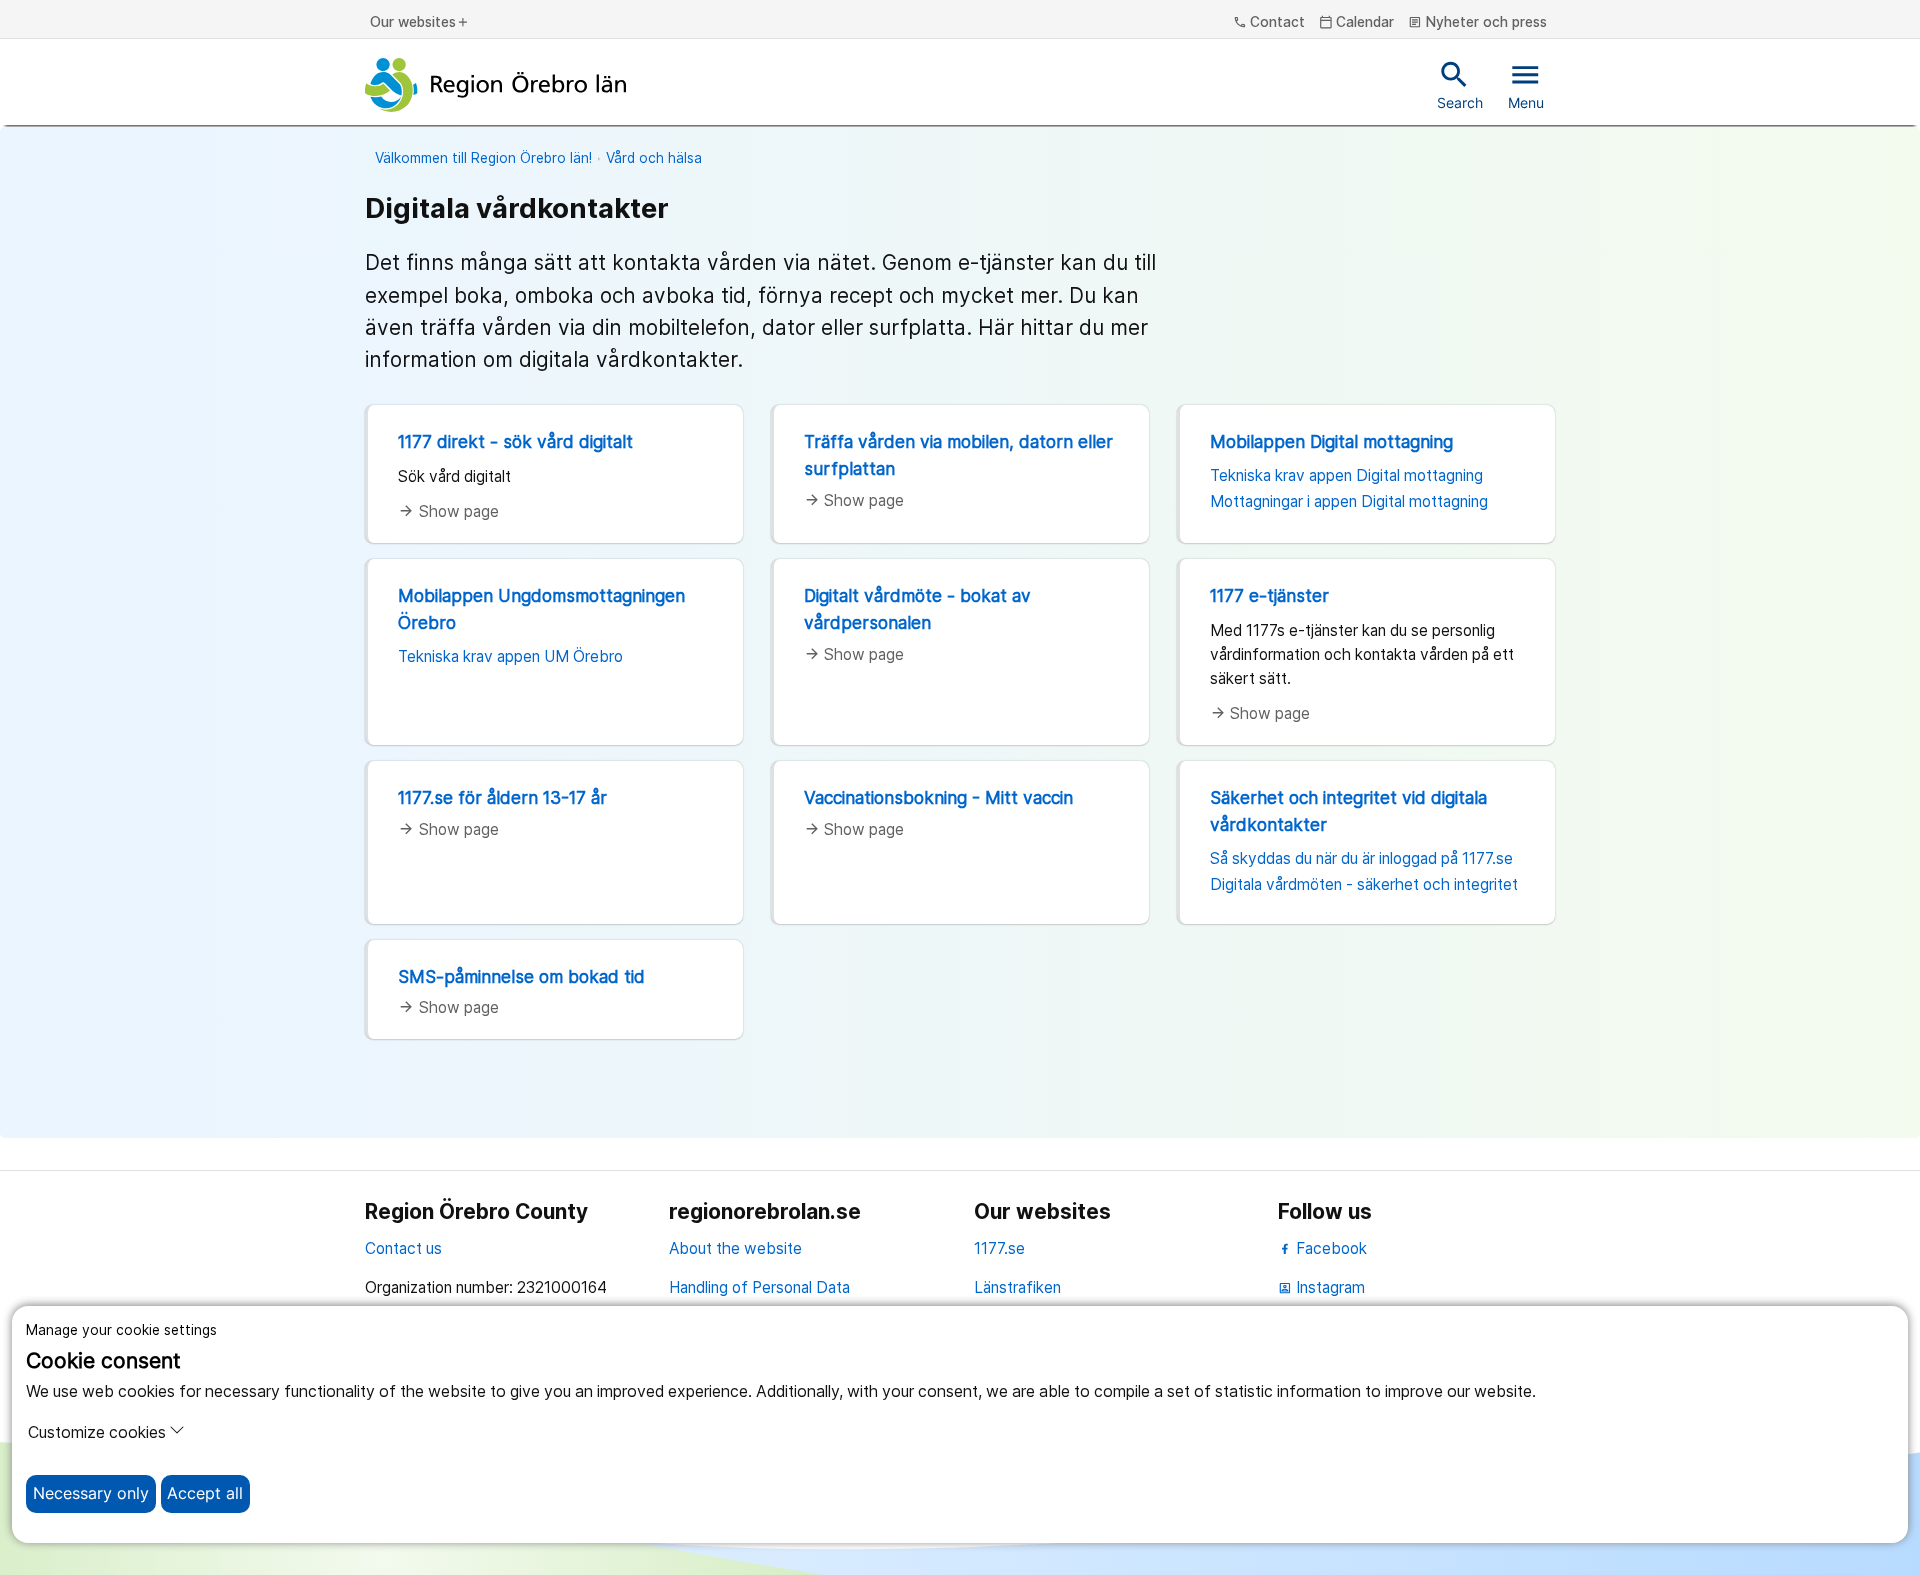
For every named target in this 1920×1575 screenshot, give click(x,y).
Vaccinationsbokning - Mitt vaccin (938, 797)
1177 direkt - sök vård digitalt (515, 441)
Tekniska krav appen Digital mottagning (1346, 475)
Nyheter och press (1477, 23)
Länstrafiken (1017, 1287)
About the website (735, 1248)
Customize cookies (97, 1432)
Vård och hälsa (654, 158)
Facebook (1329, 1248)
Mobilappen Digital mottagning (1331, 441)
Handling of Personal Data (759, 1287)
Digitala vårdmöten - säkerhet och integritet (1364, 884)
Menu (1526, 84)
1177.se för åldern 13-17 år (502, 797)
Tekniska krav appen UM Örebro (510, 656)
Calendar (1357, 23)
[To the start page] (496, 85)
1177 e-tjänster (1269, 595)
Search (1460, 84)
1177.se (999, 1248)
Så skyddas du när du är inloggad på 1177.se (1361, 858)
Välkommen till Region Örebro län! (483, 158)
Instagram (1321, 1287)
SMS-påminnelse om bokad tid (521, 976)
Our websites (420, 23)
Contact (1269, 23)
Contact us (403, 1248)
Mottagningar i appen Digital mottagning (1349, 501)
